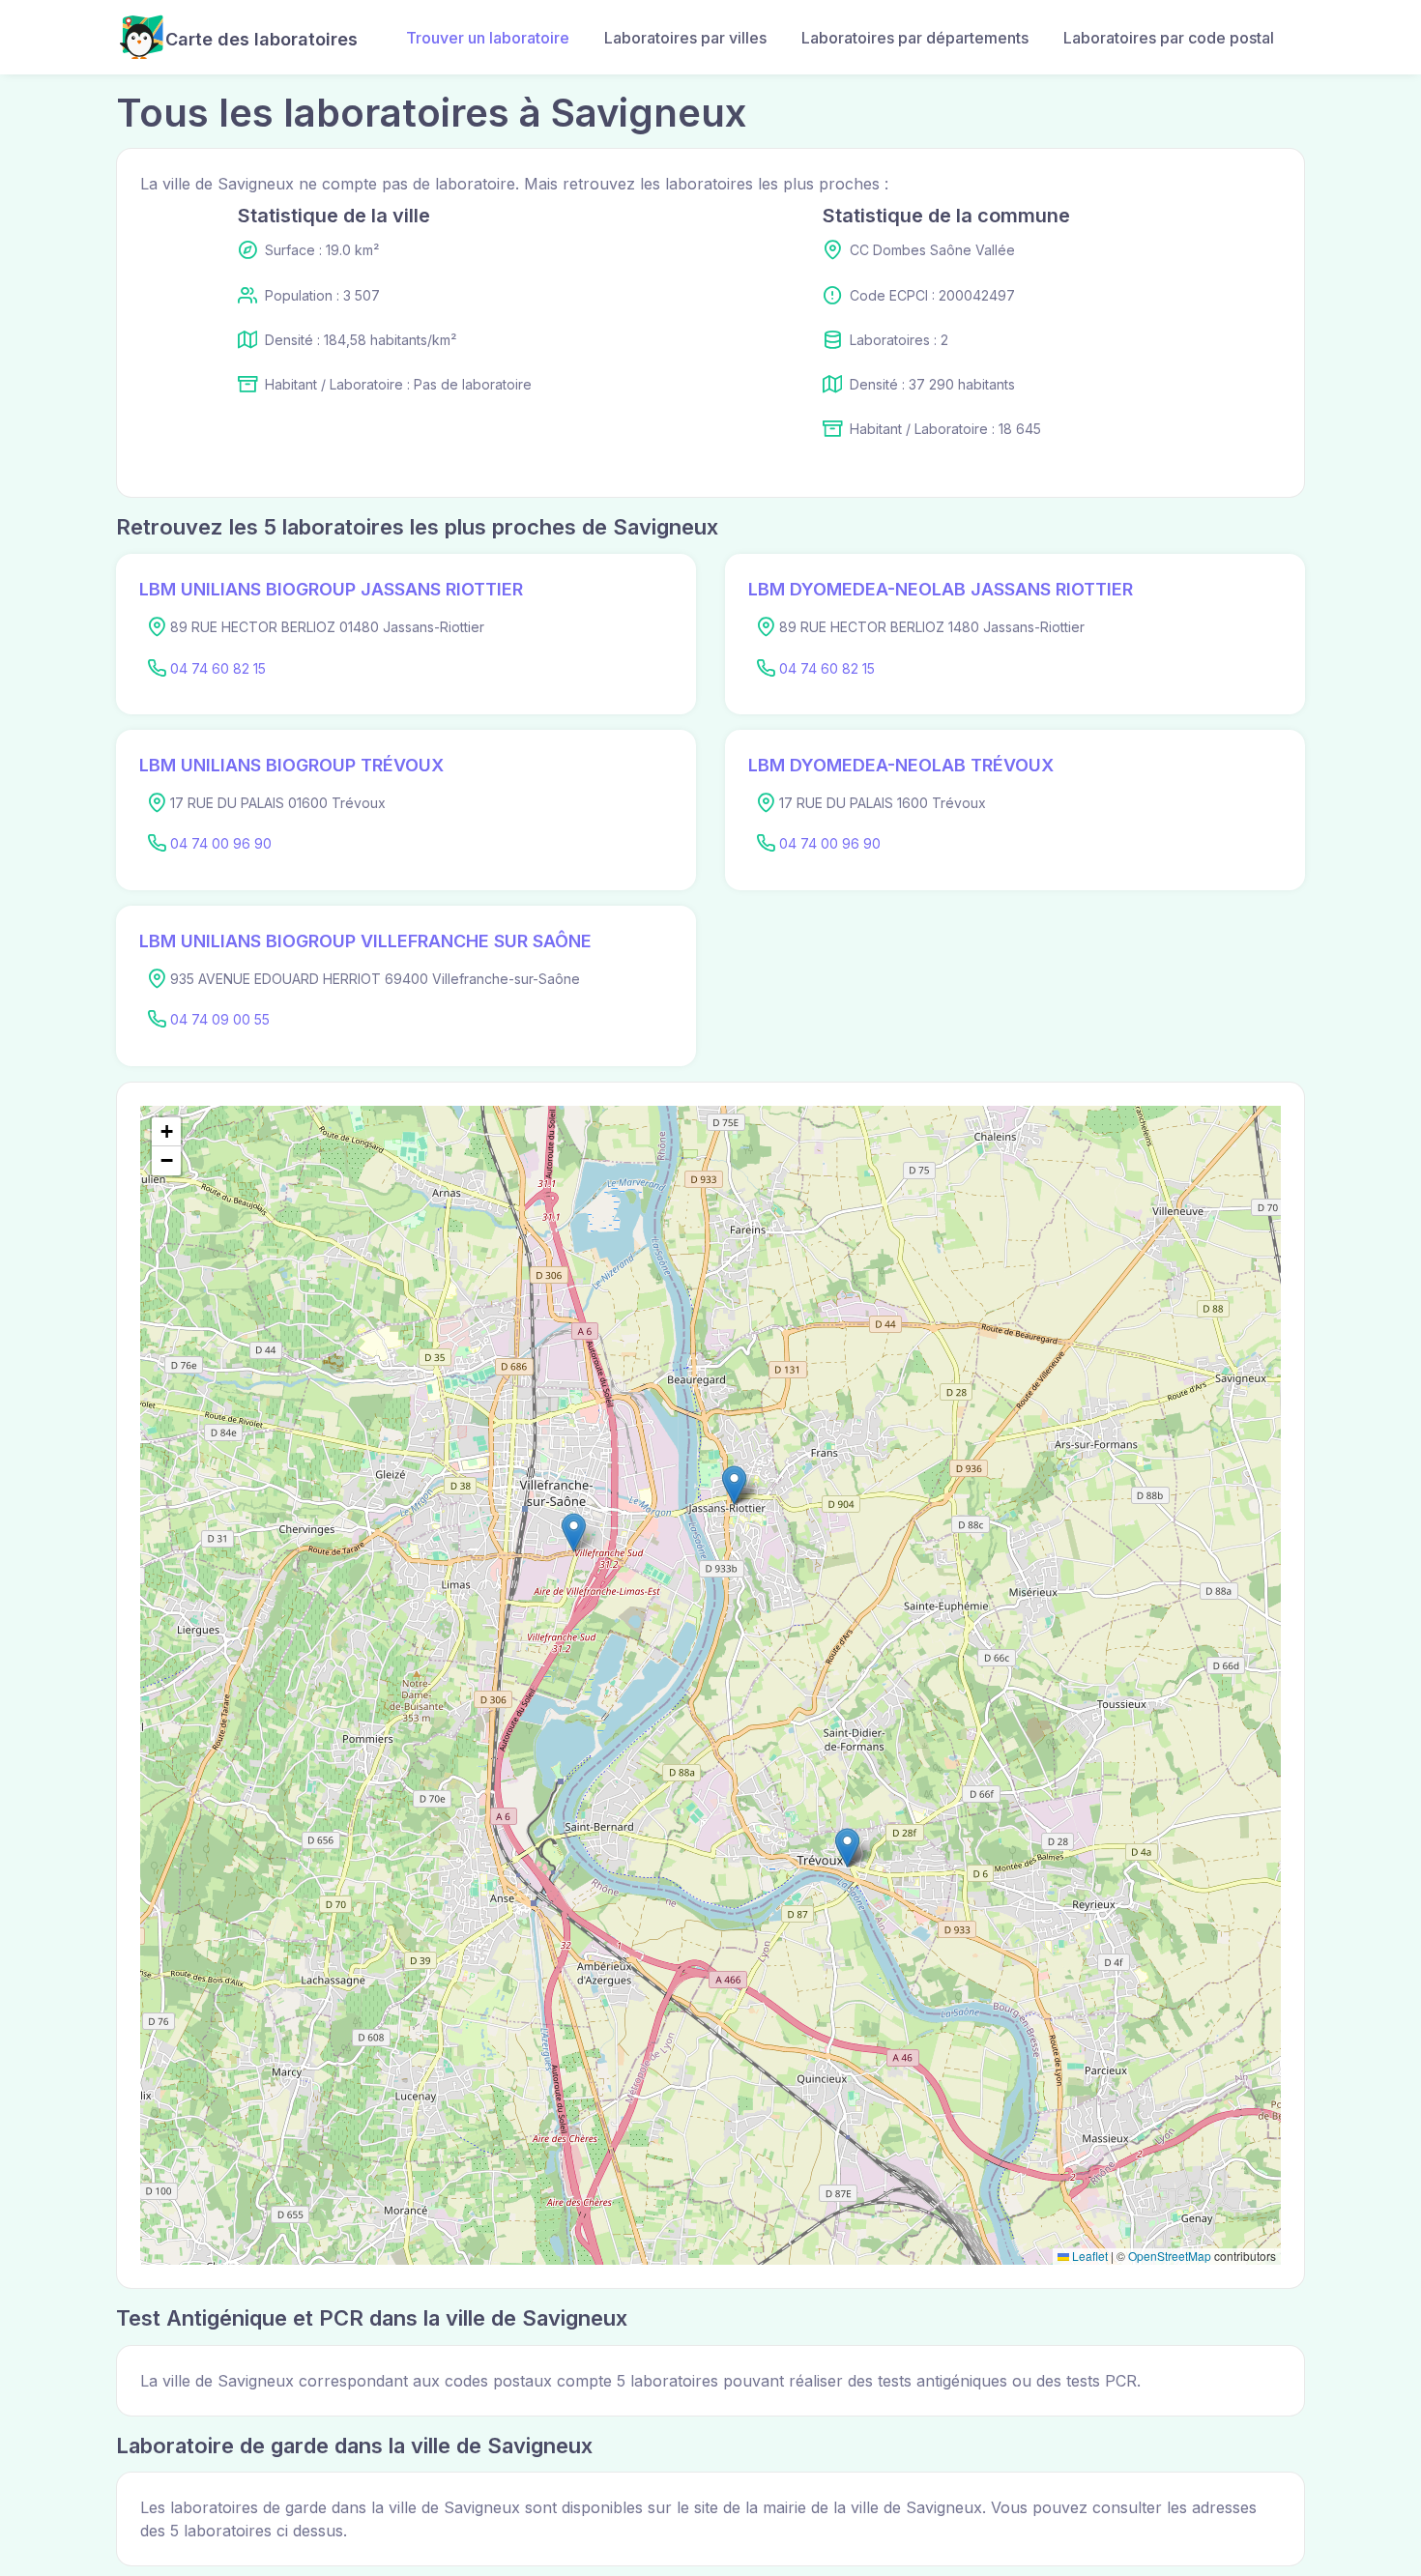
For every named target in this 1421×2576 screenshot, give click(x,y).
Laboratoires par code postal (1169, 38)
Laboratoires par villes (685, 38)
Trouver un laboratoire (488, 38)
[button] (734, 1485)
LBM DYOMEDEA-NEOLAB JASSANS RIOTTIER (941, 589)
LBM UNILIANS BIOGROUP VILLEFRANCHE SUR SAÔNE (365, 941)
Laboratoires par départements (915, 38)
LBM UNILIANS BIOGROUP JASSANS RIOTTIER (331, 589)
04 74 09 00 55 (220, 1019)
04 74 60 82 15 (218, 668)
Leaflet (1088, 2256)
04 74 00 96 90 (221, 843)
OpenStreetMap (1170, 2256)
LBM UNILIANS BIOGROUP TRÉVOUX (291, 765)
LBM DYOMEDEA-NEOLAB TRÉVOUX (901, 765)
